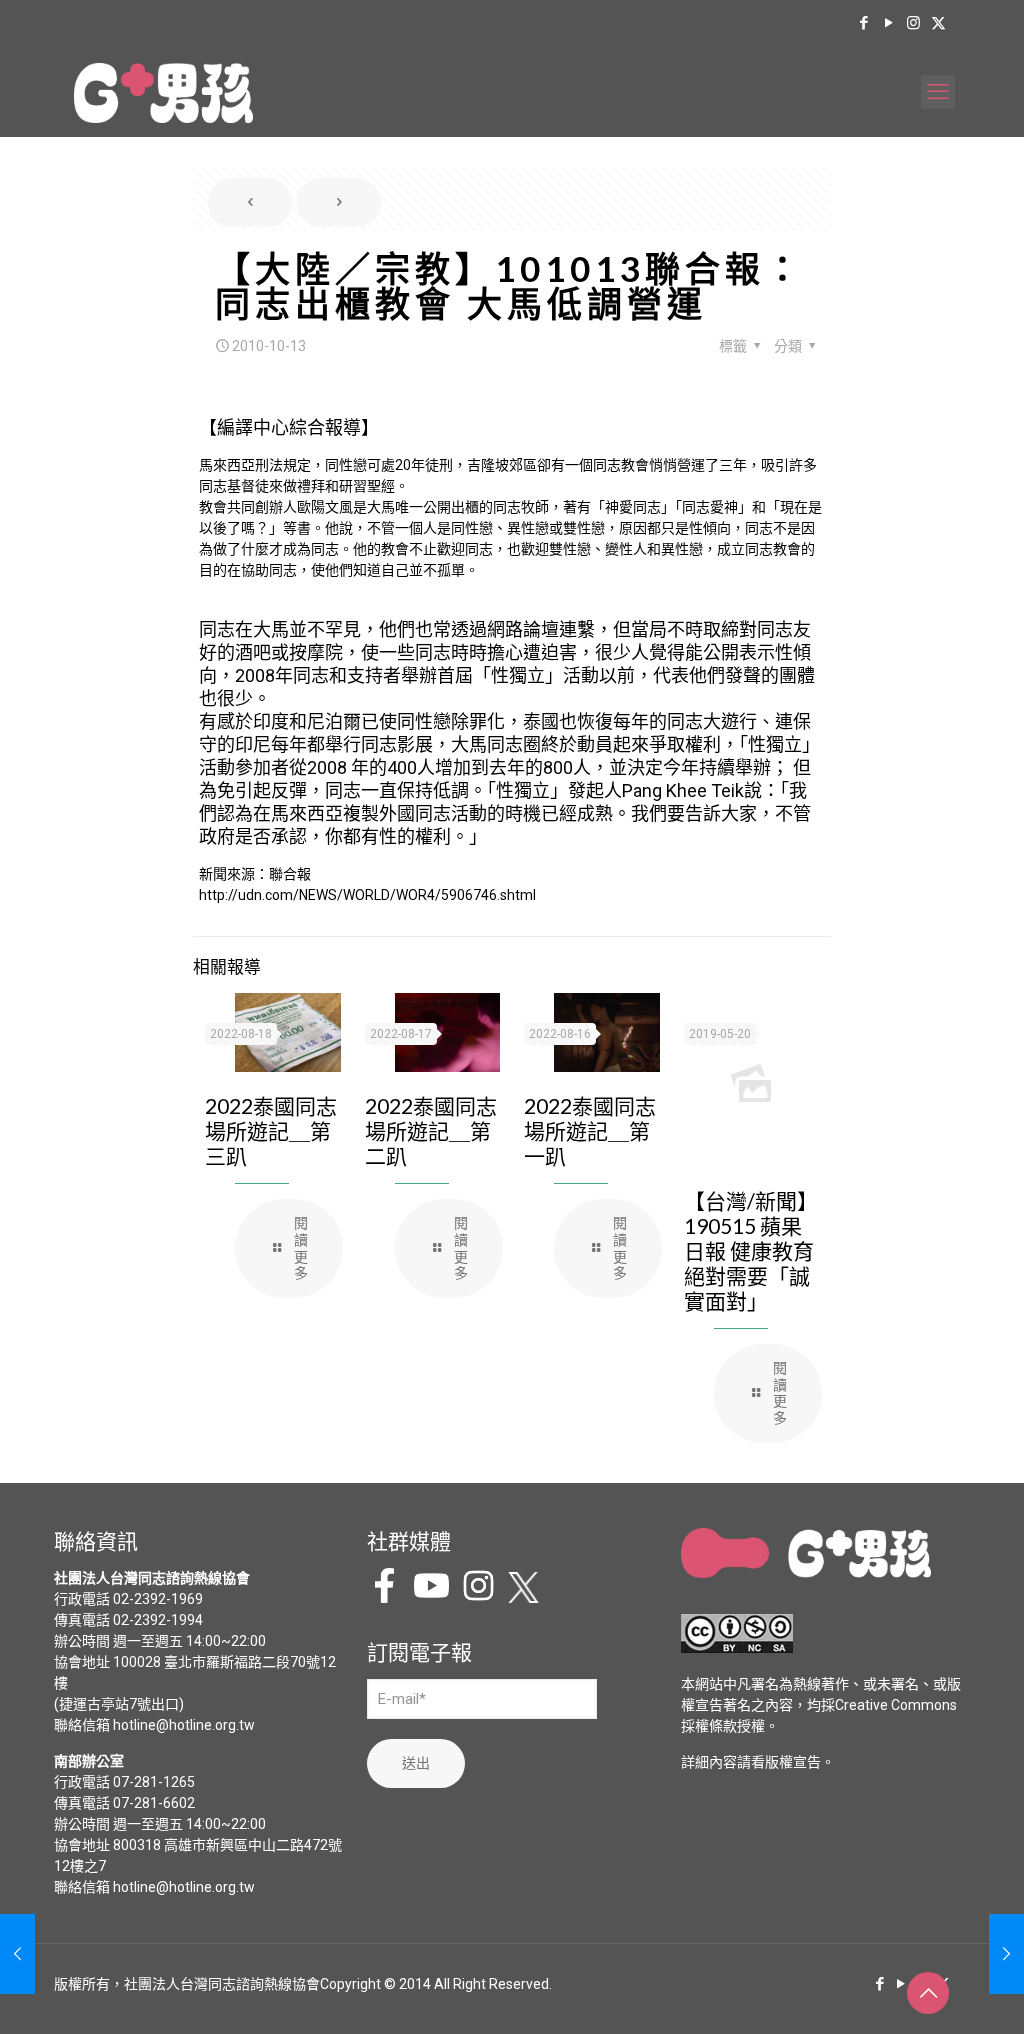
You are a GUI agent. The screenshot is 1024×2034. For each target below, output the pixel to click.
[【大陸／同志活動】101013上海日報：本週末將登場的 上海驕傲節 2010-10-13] (17, 1954)
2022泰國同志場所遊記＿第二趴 (431, 1130)
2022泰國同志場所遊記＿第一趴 (590, 1130)
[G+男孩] (163, 92)
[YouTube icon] (888, 23)
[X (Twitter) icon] (938, 23)
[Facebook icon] (863, 23)
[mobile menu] (938, 92)
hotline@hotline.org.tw (184, 1725)
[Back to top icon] (928, 1993)
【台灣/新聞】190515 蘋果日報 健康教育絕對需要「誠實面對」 (751, 1250)
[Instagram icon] (913, 23)
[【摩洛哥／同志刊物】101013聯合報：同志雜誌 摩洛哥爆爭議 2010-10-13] (1006, 1954)
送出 (416, 1763)
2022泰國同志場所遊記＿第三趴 (271, 1130)
